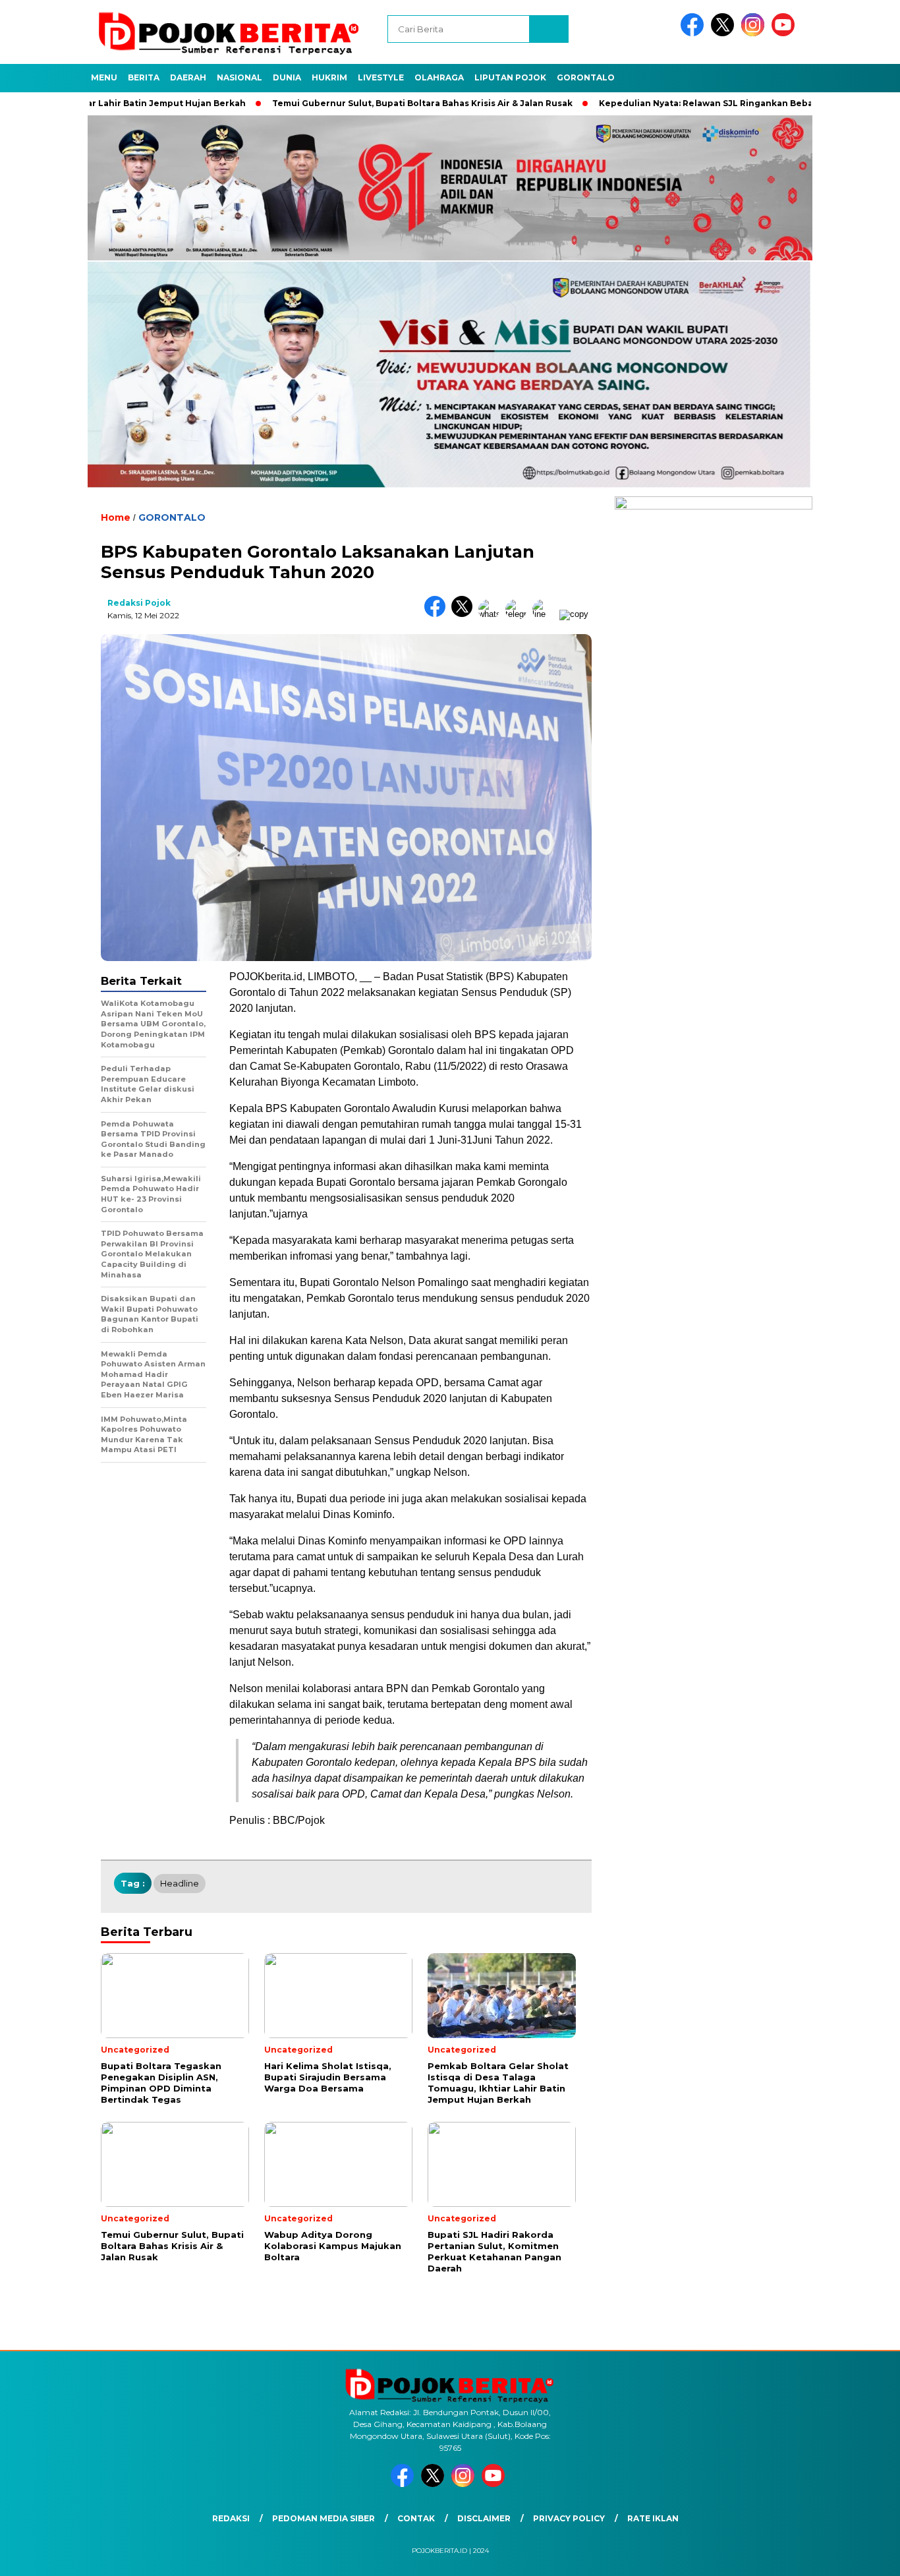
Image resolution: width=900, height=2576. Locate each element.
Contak (416, 2518)
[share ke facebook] (438, 614)
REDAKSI (231, 2518)
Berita (144, 77)
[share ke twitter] (465, 614)
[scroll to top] (862, 2556)
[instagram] (755, 33)
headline (180, 1883)
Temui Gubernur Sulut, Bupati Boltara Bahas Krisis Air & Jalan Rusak (353, 103)
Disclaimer (484, 2518)
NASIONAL (239, 77)
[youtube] (785, 33)
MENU (104, 77)
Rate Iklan (653, 2518)
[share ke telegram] (519, 614)
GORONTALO (586, 77)
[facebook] (694, 33)
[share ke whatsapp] (492, 614)
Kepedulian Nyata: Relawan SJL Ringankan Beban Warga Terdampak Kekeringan (709, 103)
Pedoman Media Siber (323, 2518)
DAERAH (188, 77)
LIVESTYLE (381, 77)
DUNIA (287, 77)
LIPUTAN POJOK (510, 77)
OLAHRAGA (439, 77)
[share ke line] (546, 614)
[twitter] (725, 33)
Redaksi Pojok (139, 603)
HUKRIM (329, 77)
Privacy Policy (569, 2518)
